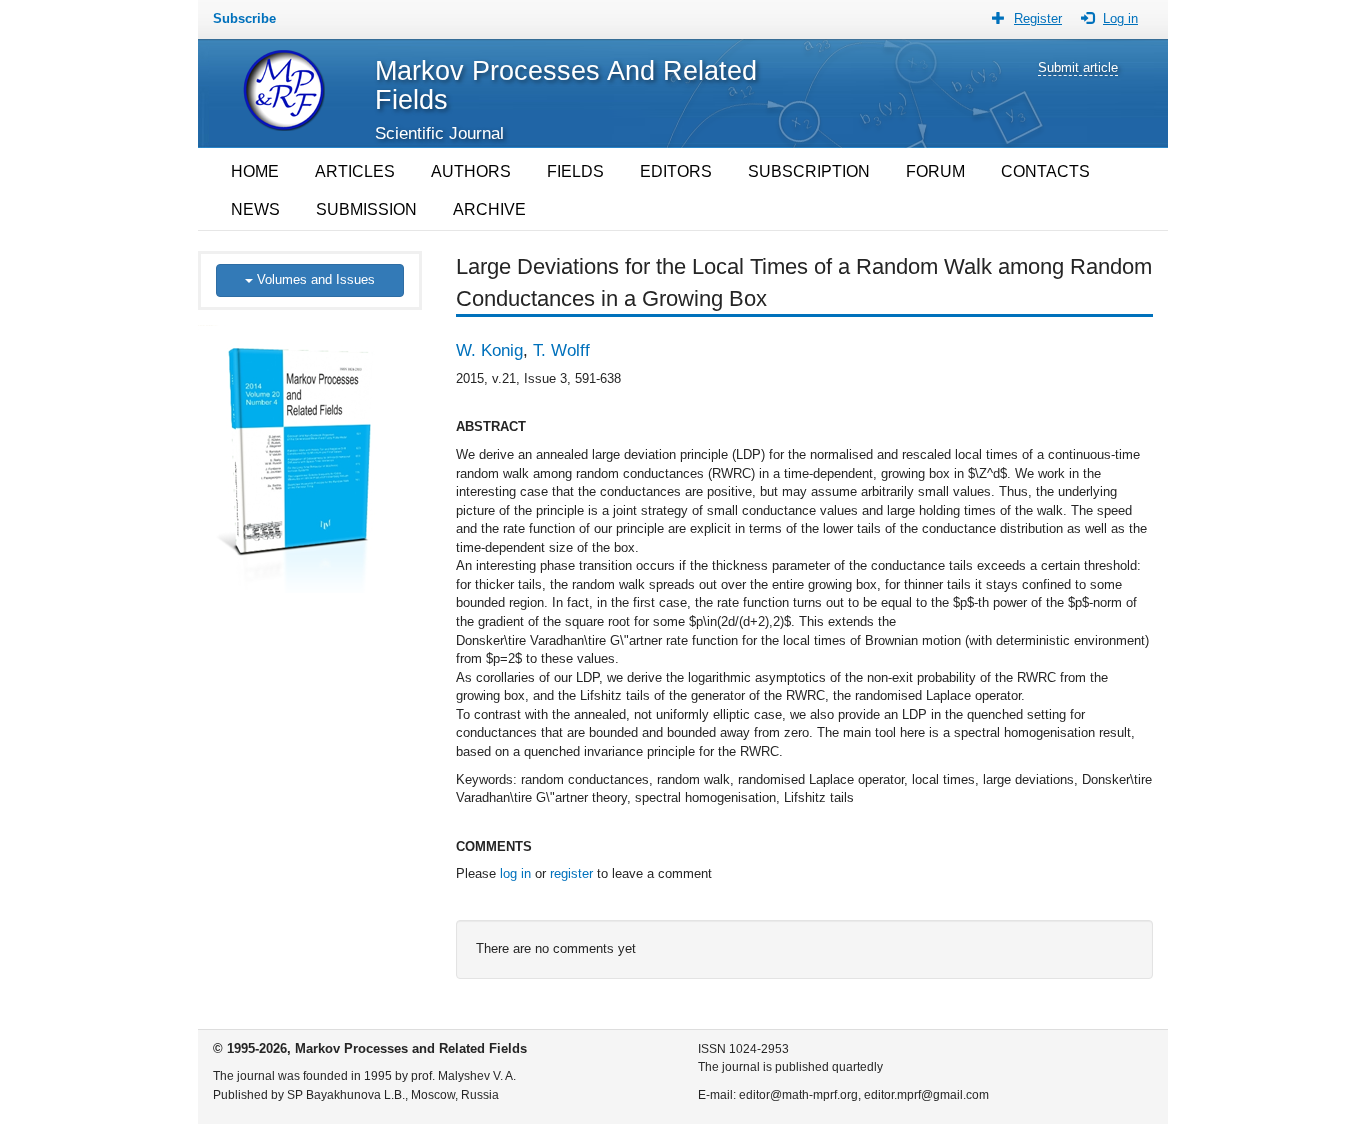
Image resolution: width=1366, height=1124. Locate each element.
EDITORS (676, 171)
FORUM (935, 171)
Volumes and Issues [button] (314, 279)
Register (1038, 18)
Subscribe (244, 18)
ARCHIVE (489, 209)
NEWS (255, 209)
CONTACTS (1045, 171)
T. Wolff (561, 350)
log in (515, 873)
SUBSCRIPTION (809, 171)
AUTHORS (471, 171)
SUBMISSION (366, 209)
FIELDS (575, 171)
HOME (255, 171)
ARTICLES (355, 171)
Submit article (1078, 67)
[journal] (310, 450)
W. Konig (489, 350)
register (571, 873)
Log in (1120, 18)
